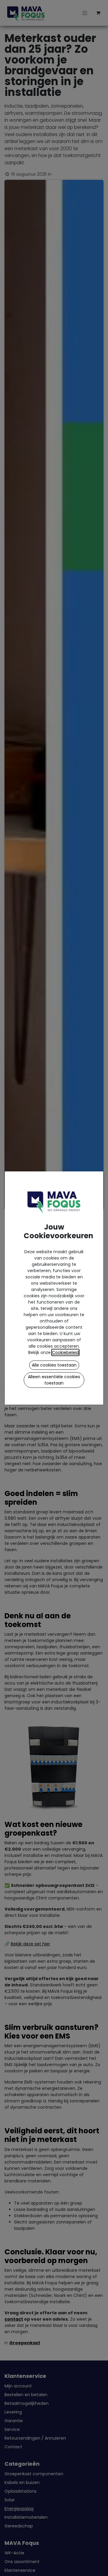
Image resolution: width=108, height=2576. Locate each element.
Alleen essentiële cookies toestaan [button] (54, 1380)
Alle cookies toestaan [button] (54, 1365)
